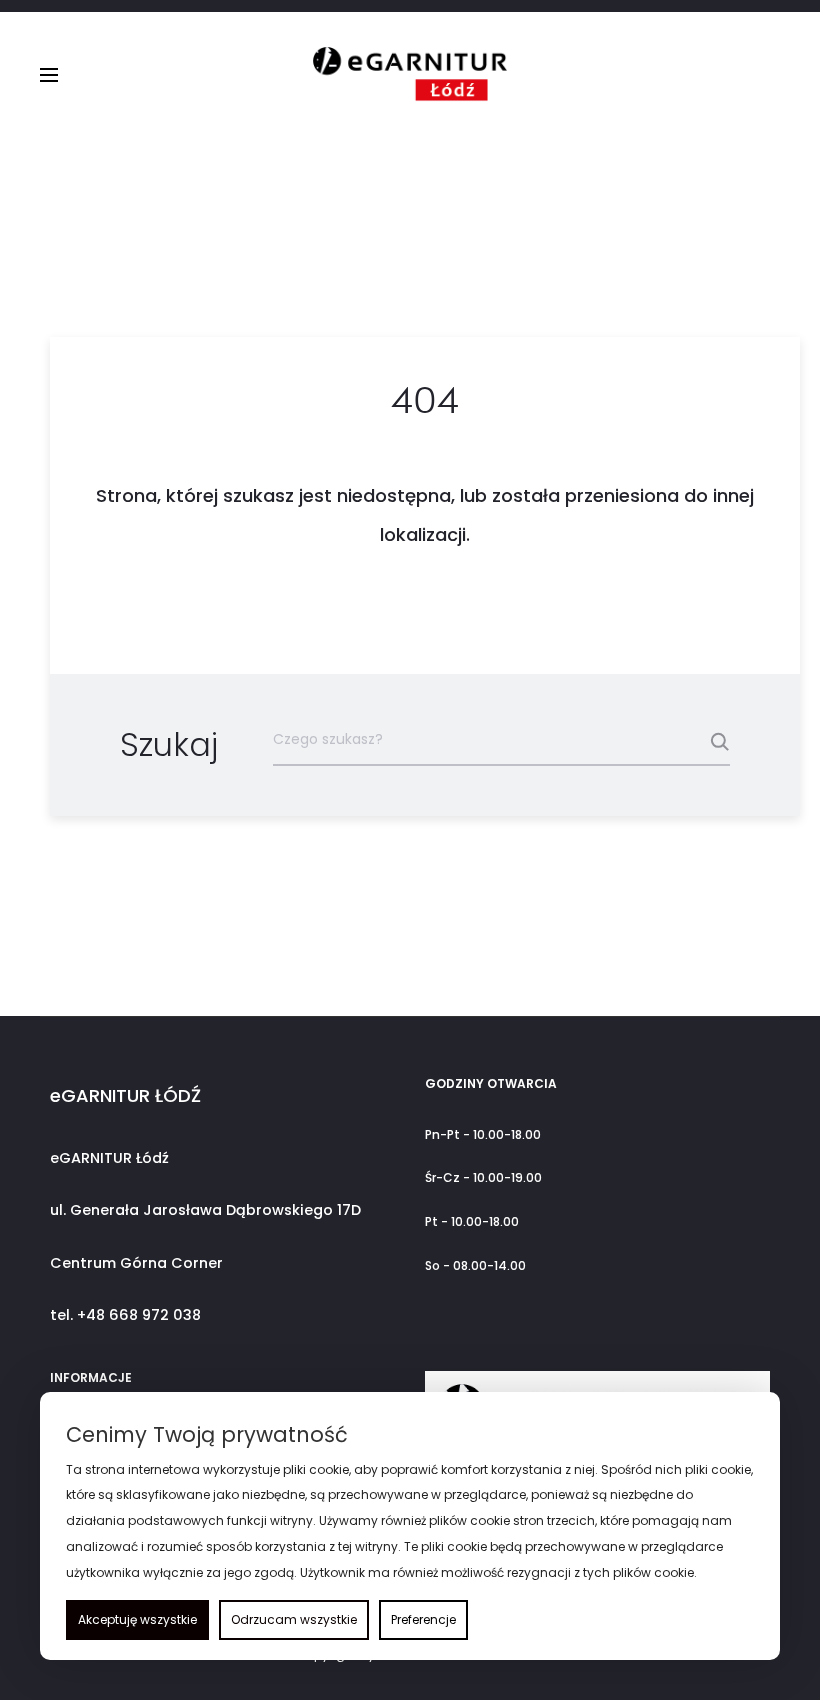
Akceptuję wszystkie (137, 1619)
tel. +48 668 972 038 (125, 1315)
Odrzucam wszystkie (294, 1619)
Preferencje (423, 1619)
